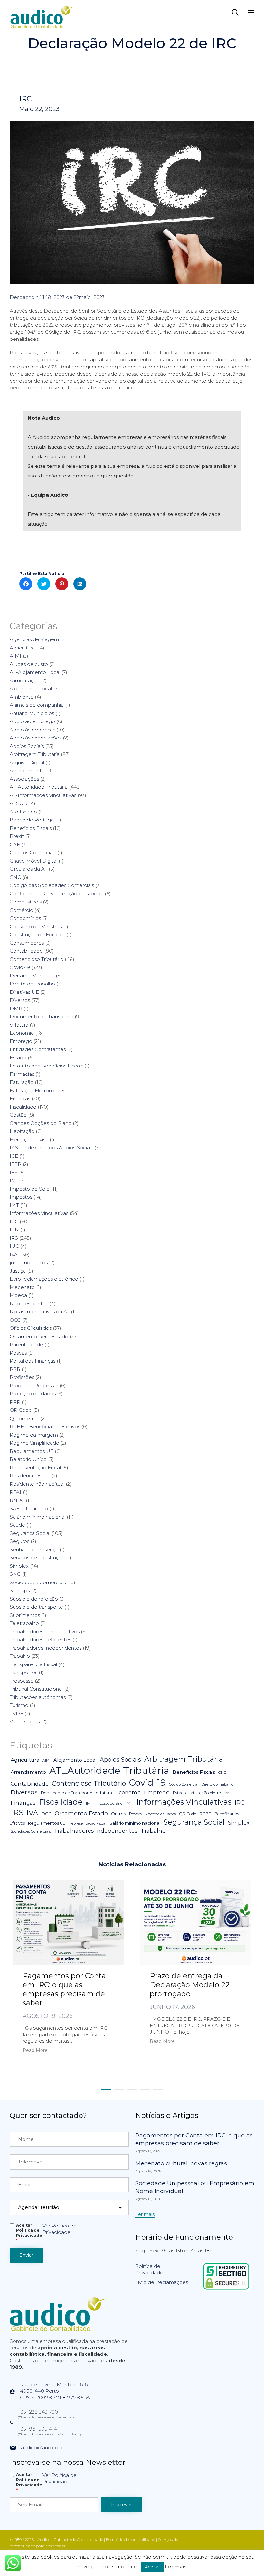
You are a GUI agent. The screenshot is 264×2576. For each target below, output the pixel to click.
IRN (14, 1230)
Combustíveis (26, 902)
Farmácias (22, 1074)
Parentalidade (26, 1344)
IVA (14, 1254)
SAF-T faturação (29, 1508)
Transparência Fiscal (33, 1664)
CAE (15, 844)
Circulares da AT (28, 869)
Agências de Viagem (34, 639)
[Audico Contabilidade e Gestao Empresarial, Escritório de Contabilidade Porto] (42, 12)
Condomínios (25, 918)
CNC (15, 877)
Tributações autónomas (38, 1697)
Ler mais (176, 2567)
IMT (14, 1205)
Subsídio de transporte (36, 1607)
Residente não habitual (37, 1484)
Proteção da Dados (160, 1814)
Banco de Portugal (32, 820)
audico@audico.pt (43, 2448)
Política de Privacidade (149, 2269)
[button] (35, 2051)
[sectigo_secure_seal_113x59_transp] (226, 2289)
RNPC (17, 1500)
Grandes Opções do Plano (41, 1123)
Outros (118, 1814)
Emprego (21, 1041)
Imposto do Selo (30, 1189)
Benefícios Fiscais (31, 828)
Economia (22, 1033)
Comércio (21, 910)
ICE (14, 1156)
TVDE (16, 1714)
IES (14, 1172)
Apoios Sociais (27, 746)
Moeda (18, 1295)
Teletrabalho (24, 1623)
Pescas (18, 1353)
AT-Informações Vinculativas (43, 795)
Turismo (19, 1705)
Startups (20, 1590)
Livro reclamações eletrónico (44, 1279)
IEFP (15, 1164)
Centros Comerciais (33, 853)
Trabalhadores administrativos (45, 1632)
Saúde (17, 1525)
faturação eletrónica (209, 1793)
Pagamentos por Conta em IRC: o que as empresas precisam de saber (64, 1989)
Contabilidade (26, 951)
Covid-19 (20, 967)
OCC (15, 1320)
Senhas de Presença (34, 1550)
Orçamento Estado (81, 1813)
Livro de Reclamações (162, 2282)
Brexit (17, 836)
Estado (18, 1058)
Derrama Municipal (32, 976)
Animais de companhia (37, 705)
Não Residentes (29, 1304)
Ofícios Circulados (31, 1328)
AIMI (15, 656)
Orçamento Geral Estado (39, 1336)
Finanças (20, 1098)
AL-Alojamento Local (35, 672)
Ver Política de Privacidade (60, 2229)
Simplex (19, 1566)
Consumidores (27, 943)
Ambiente (22, 697)
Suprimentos (25, 1615)
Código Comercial (184, 1785)
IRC (25, 99)
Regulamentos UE (32, 1451)
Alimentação (25, 680)
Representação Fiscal (35, 1468)
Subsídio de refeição (34, 1599)
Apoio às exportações (36, 738)
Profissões (22, 1377)
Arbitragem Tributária (35, 754)
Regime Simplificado (34, 1443)
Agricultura (22, 648)
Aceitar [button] (152, 2567)
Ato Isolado (23, 812)
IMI (14, 1180)
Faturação (22, 1082)
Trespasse (22, 1681)
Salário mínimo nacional (38, 1517)
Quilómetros (24, 1418)
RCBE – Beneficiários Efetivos (45, 1426)
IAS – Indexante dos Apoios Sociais (51, 1148)
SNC (15, 1574)
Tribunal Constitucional (36, 1689)
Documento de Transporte (42, 1016)
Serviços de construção (37, 1558)
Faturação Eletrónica (34, 1090)
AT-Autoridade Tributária (39, 787)
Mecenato (22, 1287)
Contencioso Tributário (37, 959)
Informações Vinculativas (39, 1213)
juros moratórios (29, 1262)
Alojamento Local (31, 689)
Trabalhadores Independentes (46, 1648)
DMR (16, 1008)
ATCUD (19, 803)
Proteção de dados (33, 1394)
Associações (24, 779)
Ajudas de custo (29, 664)
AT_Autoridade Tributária (109, 1770)
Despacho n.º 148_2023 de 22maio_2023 (57, 297)
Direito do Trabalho (32, 984)
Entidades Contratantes (38, 1049)
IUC (14, 1246)
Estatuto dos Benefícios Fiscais (46, 1066)
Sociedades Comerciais (38, 1582)
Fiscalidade (23, 1107)
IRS (14, 1238)
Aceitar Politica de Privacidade (29, 2233)
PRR (15, 1402)
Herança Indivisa (29, 1140)
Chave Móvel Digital (33, 861)
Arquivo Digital (27, 762)
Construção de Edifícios (37, 934)
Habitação (22, 1131)
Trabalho (20, 1656)
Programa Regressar (34, 1386)
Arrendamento (27, 771)
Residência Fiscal (30, 1476)
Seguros (19, 1541)
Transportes (24, 1672)
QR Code (21, 1410)
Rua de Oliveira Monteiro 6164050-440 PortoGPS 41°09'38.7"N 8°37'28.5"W (55, 2391)
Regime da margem (34, 1435)
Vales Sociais (25, 1722)
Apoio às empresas (32, 730)
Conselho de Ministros (36, 926)
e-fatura (19, 1025)
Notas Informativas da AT (40, 1312)
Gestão (18, 1115)
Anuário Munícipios (32, 713)
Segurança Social (30, 1533)
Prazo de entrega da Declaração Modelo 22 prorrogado (190, 1985)
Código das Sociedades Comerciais (52, 885)
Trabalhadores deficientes (40, 1640)
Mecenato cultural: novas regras (181, 2163)
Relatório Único (28, 1459)
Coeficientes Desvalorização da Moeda (57, 894)
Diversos (20, 1000)
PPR (15, 1369)
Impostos (21, 1197)
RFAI (15, 1492)
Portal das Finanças (33, 1361)
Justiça (18, 1271)
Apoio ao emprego (32, 721)
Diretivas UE (24, 992)
